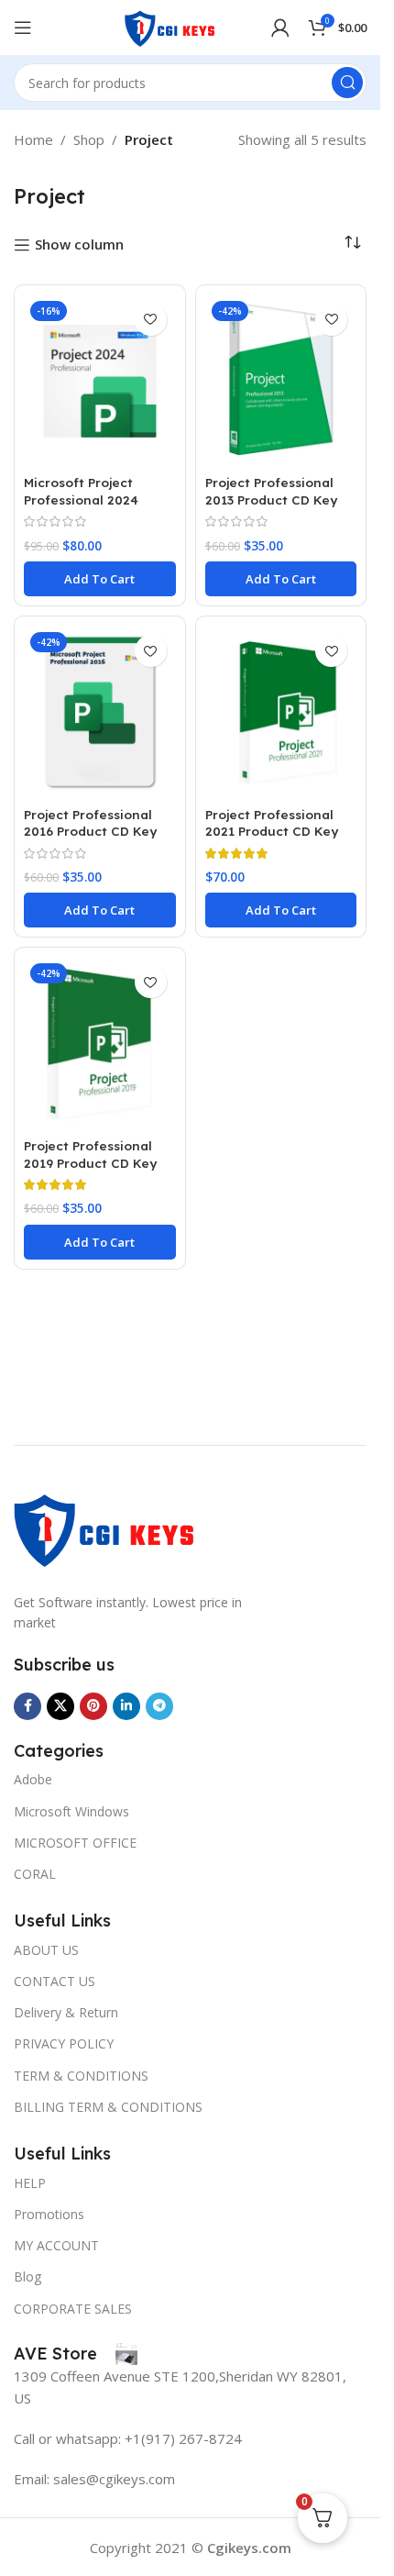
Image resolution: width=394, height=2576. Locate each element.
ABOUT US (46, 1950)
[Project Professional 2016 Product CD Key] (100, 712)
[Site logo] (170, 26)
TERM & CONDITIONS (81, 2076)
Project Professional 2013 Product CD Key (271, 491)
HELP (30, 2183)
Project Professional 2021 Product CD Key (272, 823)
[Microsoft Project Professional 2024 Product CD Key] (100, 381)
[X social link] (60, 1706)
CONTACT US (55, 1981)
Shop (89, 139)
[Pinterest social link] (93, 1706)
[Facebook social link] (27, 1706)
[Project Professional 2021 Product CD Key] (281, 712)
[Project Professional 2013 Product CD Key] (281, 381)
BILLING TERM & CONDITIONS (108, 2107)
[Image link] (105, 1527)
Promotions (49, 2214)
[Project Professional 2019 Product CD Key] (100, 1044)
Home (33, 139)
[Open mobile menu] (23, 28)
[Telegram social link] (159, 1706)
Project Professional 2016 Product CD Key (90, 823)
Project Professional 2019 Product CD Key (90, 1154)
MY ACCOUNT (56, 2245)
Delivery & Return (66, 2012)
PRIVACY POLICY (64, 2043)
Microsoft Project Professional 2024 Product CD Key (81, 500)
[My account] (280, 28)
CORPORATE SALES (73, 2309)
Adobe (33, 1779)
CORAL (35, 1874)
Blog (27, 2276)
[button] (100, 579)
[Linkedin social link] (126, 1706)
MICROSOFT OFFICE (75, 1843)
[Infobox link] (76, 2354)
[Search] (347, 83)
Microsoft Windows (71, 1811)
